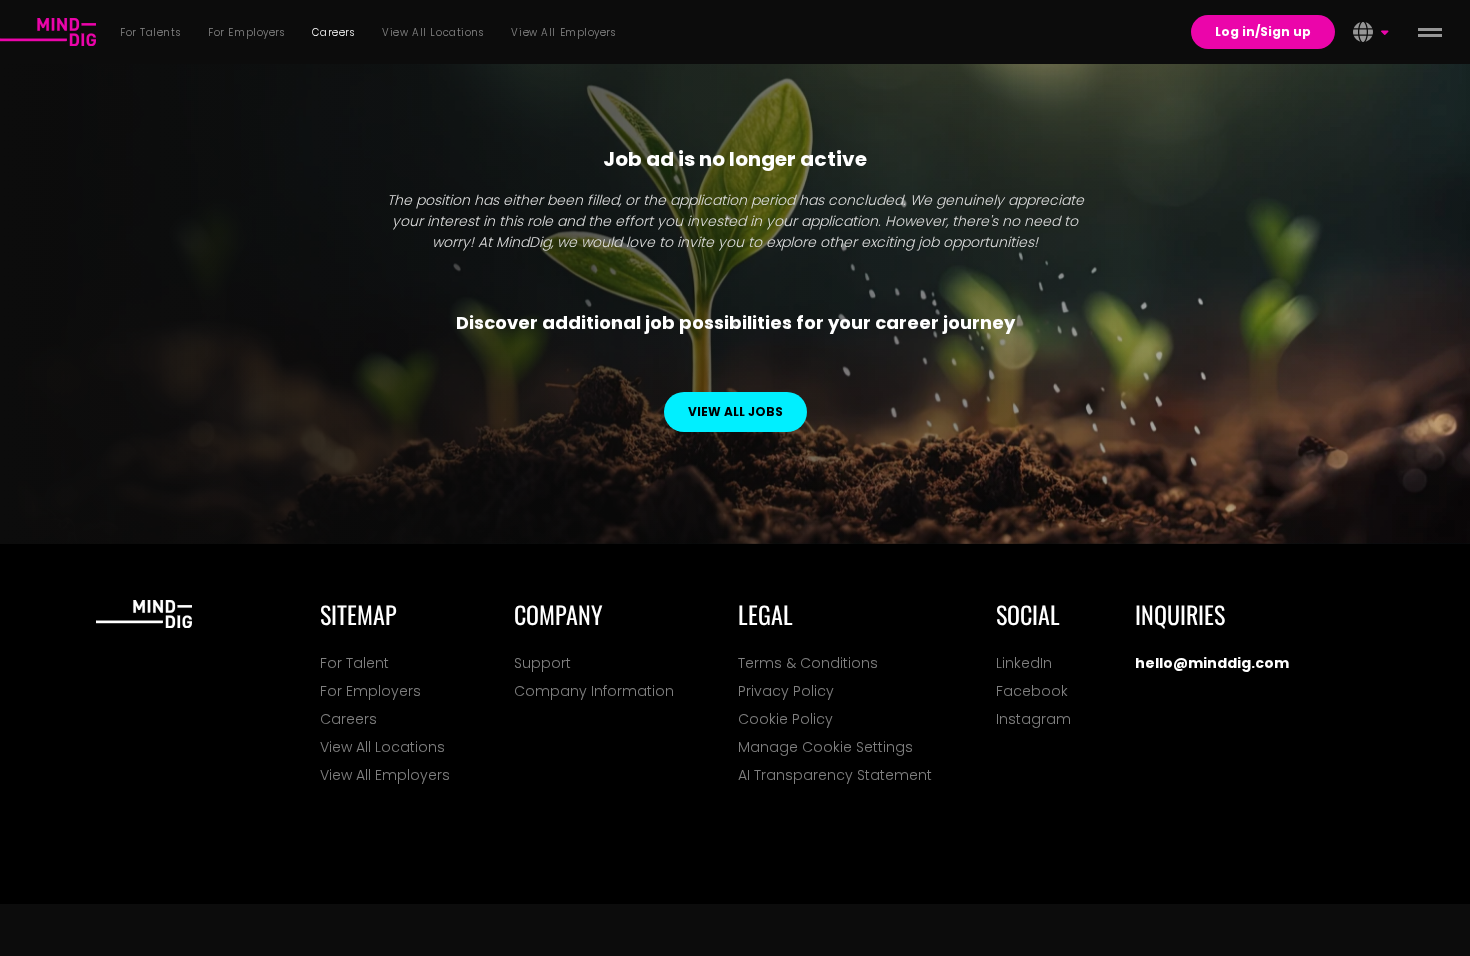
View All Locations (382, 747)
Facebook (1032, 691)
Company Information (594, 691)
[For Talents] (48, 32)
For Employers (370, 691)
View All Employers (385, 775)
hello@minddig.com (1212, 663)
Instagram (1033, 719)
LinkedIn (1024, 663)
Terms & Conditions (808, 663)
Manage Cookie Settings (825, 747)
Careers (348, 719)
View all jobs (735, 411)
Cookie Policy (785, 719)
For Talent (354, 663)
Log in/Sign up (1263, 31)
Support (542, 663)
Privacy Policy (786, 691)
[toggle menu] (1430, 32)
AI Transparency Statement (835, 775)
